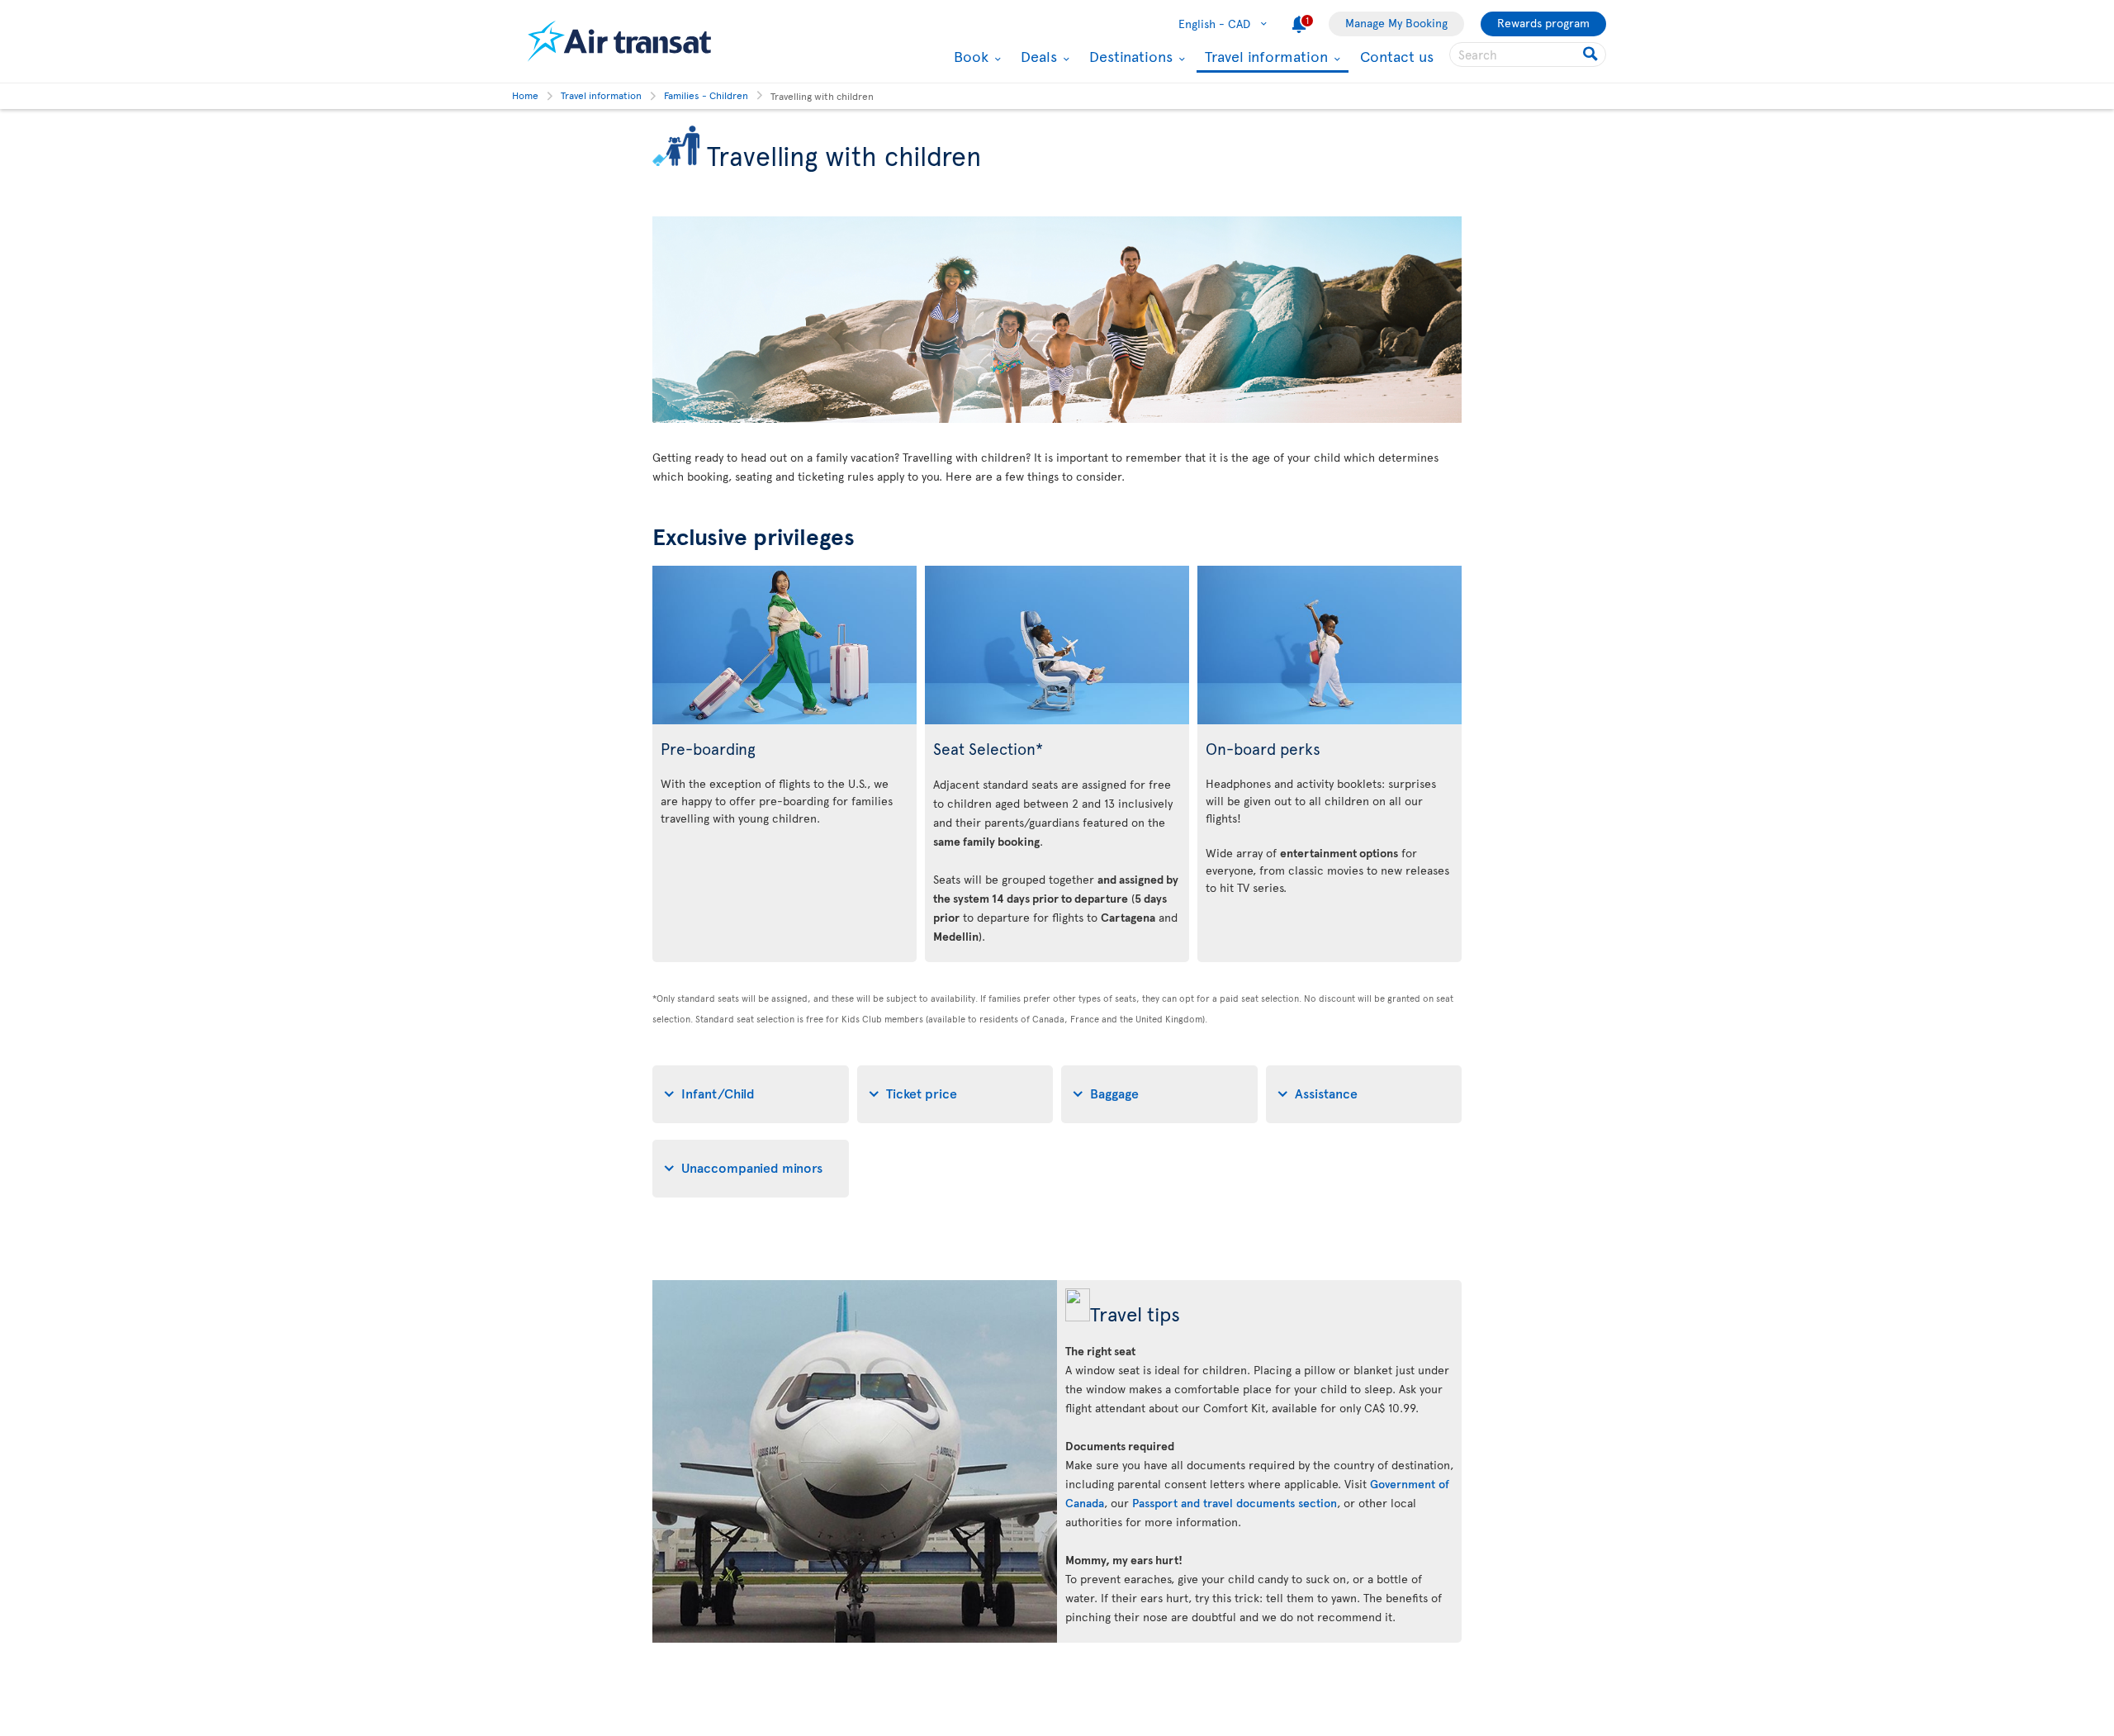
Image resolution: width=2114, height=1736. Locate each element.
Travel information (1264, 57)
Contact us (1397, 56)
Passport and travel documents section (1235, 1503)
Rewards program (1543, 23)
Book (969, 56)
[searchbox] (1528, 55)
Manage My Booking (1396, 23)
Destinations (1129, 56)
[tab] (751, 1094)
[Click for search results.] (1592, 55)
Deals (1037, 56)
